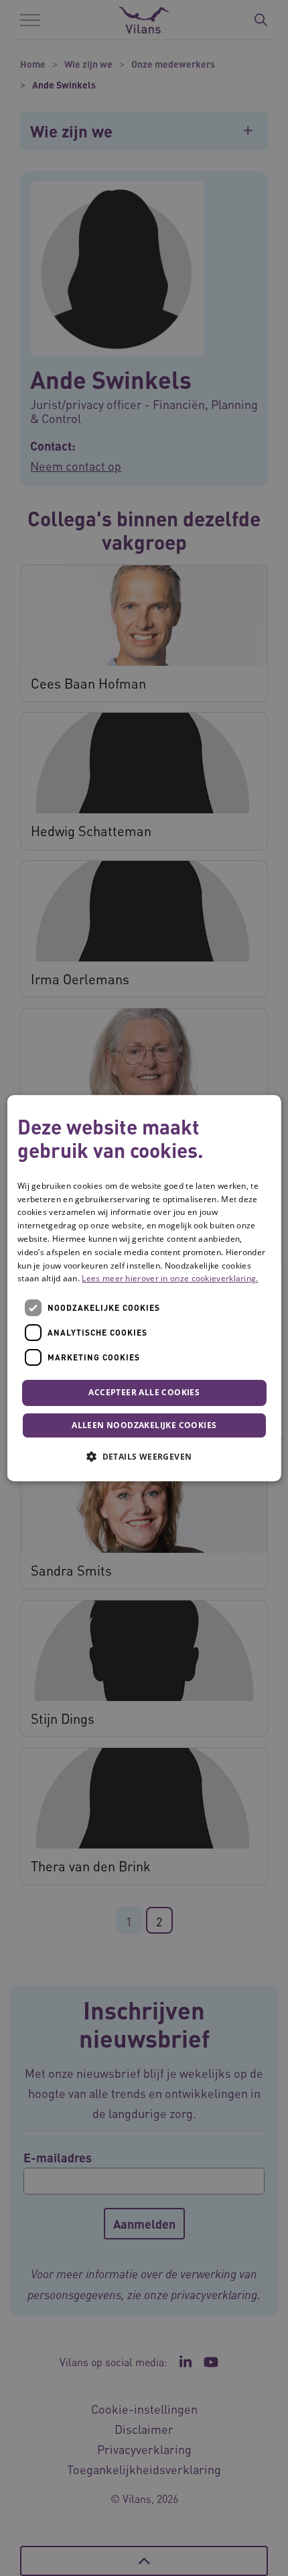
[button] (144, 1456)
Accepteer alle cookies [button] (144, 1392)
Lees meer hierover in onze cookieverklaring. (170, 1279)
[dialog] (144, 1288)
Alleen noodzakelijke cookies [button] (144, 1425)
